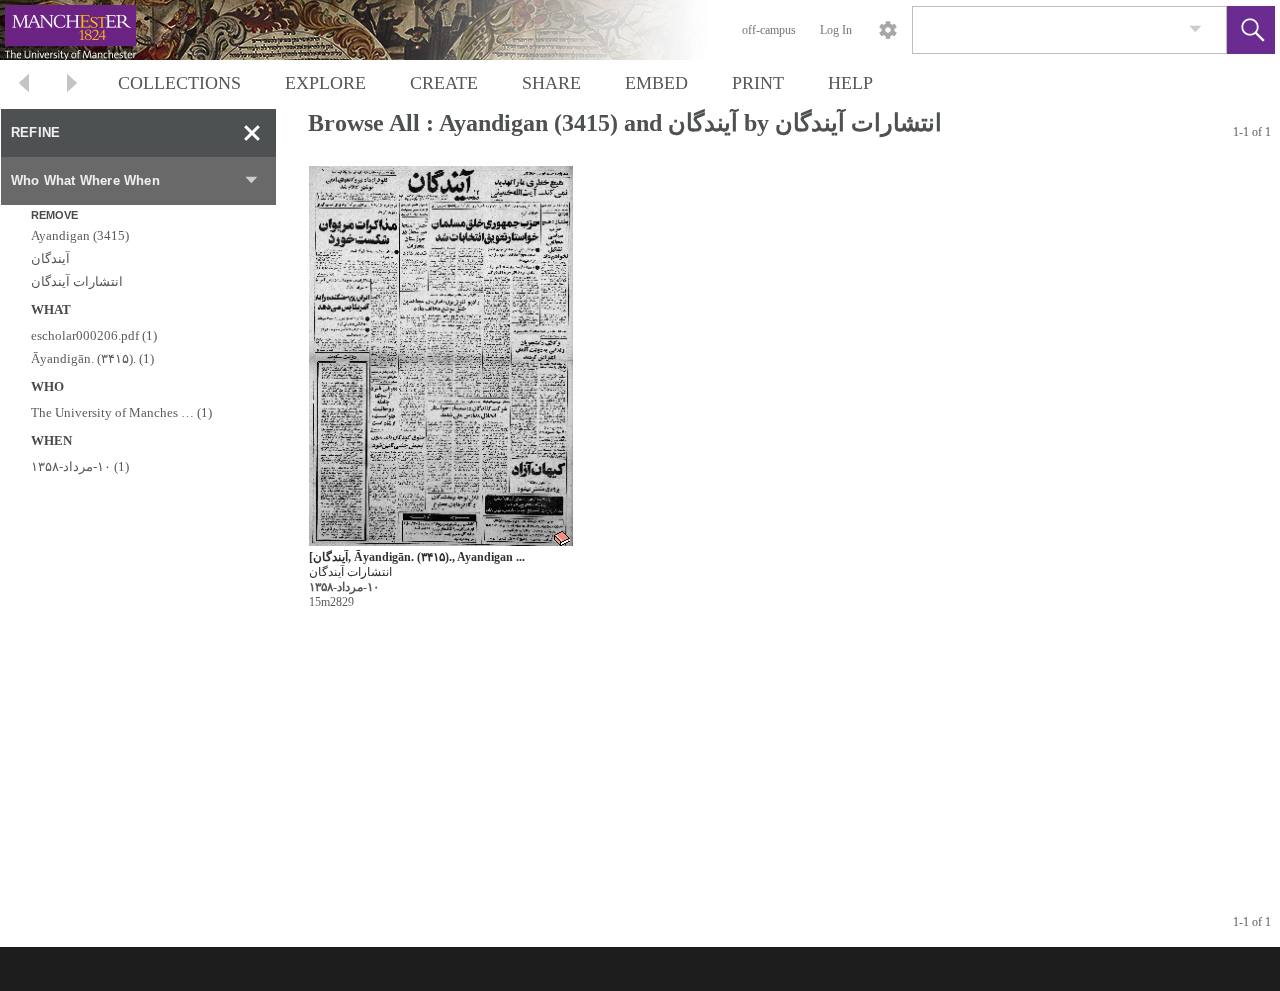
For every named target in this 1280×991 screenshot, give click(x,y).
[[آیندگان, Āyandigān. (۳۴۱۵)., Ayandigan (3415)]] (441, 356)
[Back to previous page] (24, 85)
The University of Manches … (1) (121, 412)
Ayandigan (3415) (80, 235)
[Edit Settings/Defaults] (888, 30)
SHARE (551, 83)
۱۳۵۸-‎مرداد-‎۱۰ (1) (80, 466)
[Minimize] (252, 133)
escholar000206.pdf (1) (94, 335)
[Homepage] (377, 30)
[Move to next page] (72, 85)
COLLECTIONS (179, 83)
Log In (836, 30)
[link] (1195, 29)
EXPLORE (325, 83)
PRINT (758, 83)
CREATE (444, 83)
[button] (1251, 30)
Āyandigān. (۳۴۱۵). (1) (92, 358)
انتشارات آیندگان (77, 281)
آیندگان (50, 258)
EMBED (656, 83)
